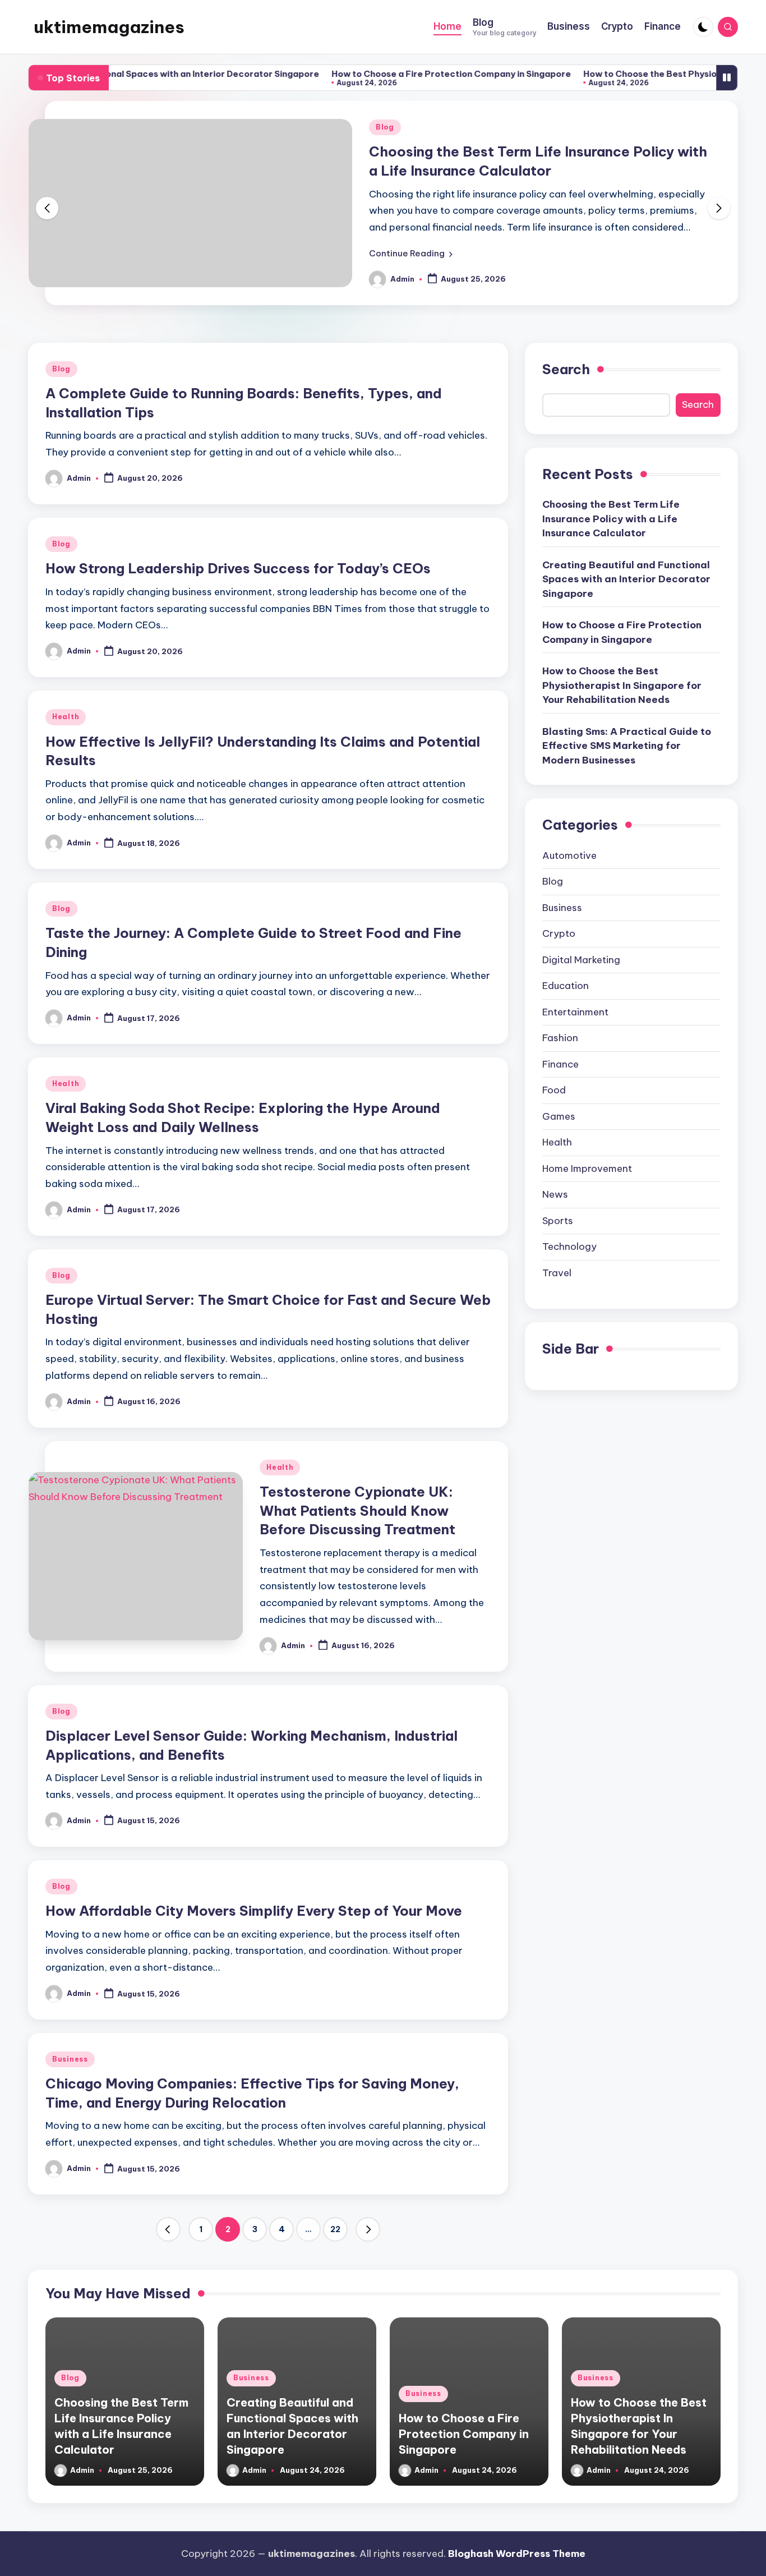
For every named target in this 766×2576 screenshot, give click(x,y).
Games (559, 1116)
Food (554, 1090)
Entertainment (575, 1012)
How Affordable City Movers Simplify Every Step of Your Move (254, 1911)
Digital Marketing (581, 960)
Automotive (569, 855)
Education (566, 986)
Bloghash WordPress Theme (517, 2554)
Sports (558, 1221)
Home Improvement (587, 1169)
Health (66, 717)
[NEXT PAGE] (368, 2229)
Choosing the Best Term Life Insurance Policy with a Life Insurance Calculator (611, 519)
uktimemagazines (109, 27)
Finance (560, 1064)
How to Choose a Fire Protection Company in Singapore (393, 74)
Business (70, 2059)
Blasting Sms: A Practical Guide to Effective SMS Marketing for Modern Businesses (627, 745)
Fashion (560, 1038)
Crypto (559, 933)
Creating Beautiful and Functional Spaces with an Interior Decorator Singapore (626, 579)
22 (335, 2229)
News (555, 1194)
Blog (385, 127)
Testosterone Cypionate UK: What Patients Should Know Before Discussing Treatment (357, 1510)
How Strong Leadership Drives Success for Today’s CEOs (238, 568)
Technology (569, 1246)
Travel (557, 1273)
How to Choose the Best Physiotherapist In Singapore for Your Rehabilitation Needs (622, 685)
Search (566, 369)
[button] (411, 254)
